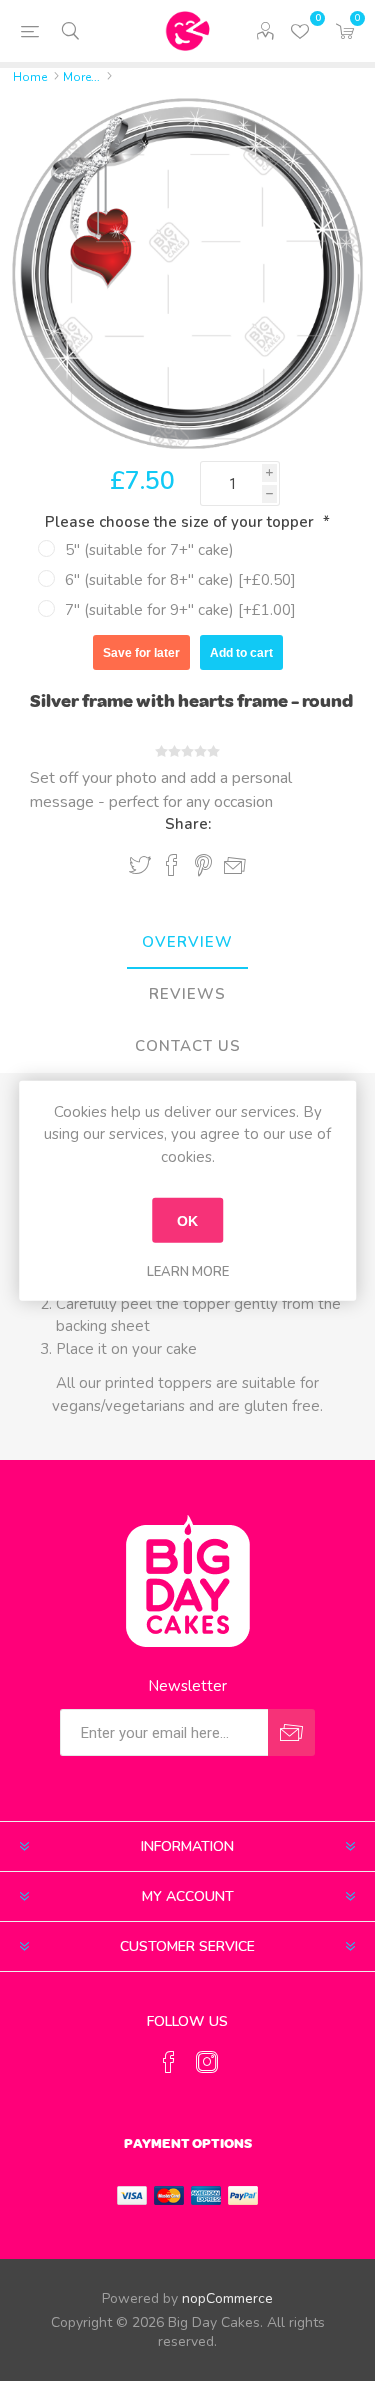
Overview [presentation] (187, 942)
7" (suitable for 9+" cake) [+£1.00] (180, 610)
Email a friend (235, 866)
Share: (188, 824)
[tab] (187, 943)
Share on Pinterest (203, 865)
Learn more (188, 1272)
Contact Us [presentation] (188, 1046)
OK (187, 1220)
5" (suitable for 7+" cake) (149, 550)
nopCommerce (227, 2298)
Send (291, 1732)
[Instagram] (207, 2062)
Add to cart (241, 653)
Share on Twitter (140, 865)
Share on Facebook (172, 865)
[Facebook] (169, 2062)
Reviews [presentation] (187, 994)
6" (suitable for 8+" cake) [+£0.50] (180, 580)
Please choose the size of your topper (181, 522)
